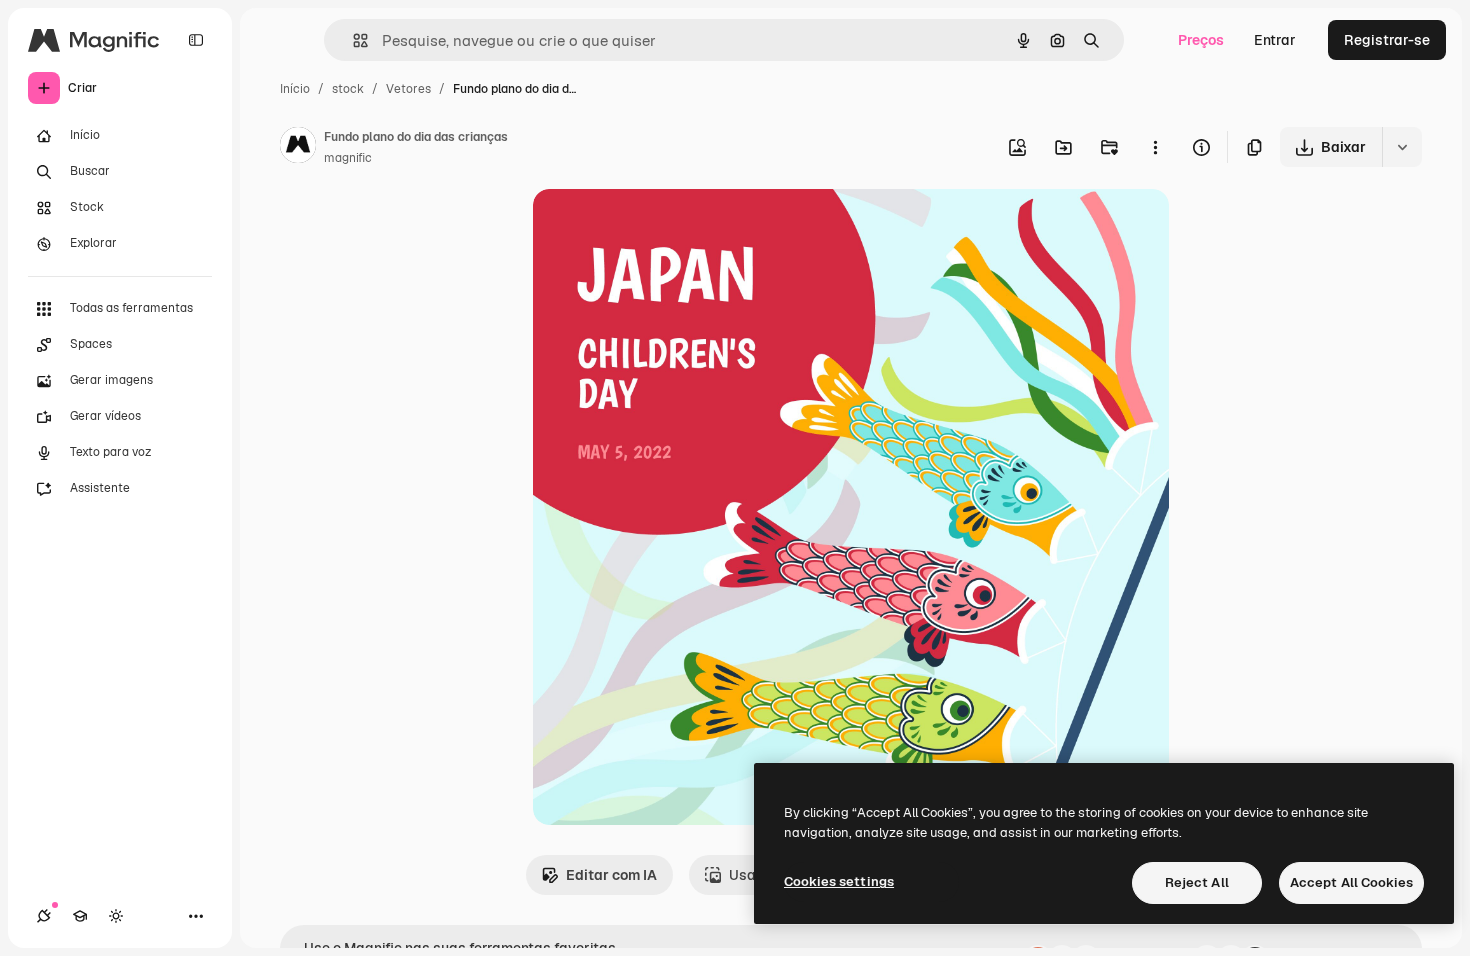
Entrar (1275, 40)
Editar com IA (611, 875)
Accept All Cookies (1351, 882)
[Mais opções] (1155, 147)
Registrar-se (1387, 40)
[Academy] (80, 916)
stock (348, 89)
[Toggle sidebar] (196, 40)
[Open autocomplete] (352, 40)
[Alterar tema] (116, 916)
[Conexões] (44, 916)
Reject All (1197, 882)
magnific (348, 158)
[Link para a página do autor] (298, 148)
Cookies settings (839, 881)
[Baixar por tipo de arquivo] (1402, 147)
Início (295, 89)
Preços (1201, 40)
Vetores (408, 89)
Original (661, 227)
